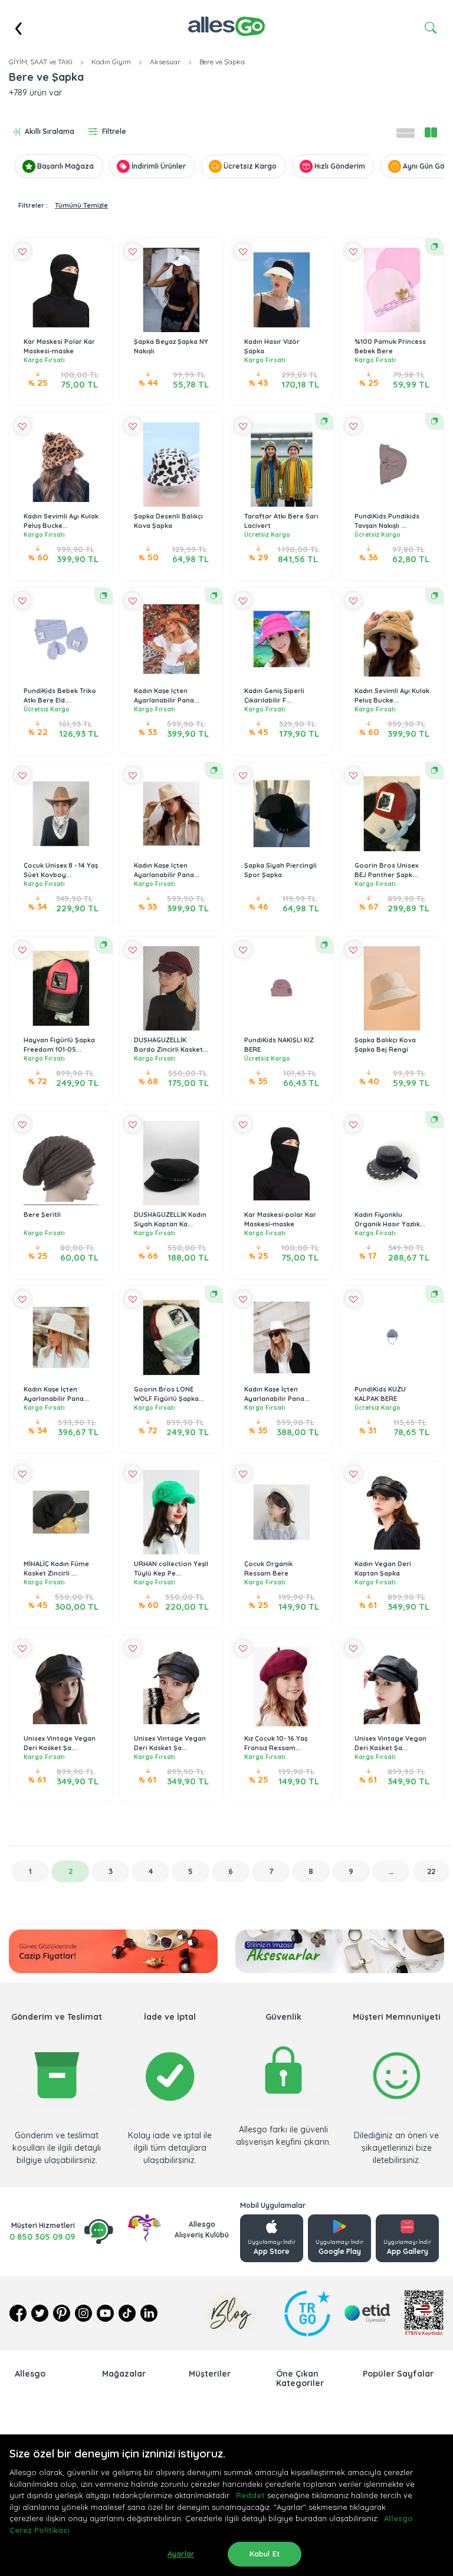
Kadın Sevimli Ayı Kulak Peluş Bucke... (61, 521)
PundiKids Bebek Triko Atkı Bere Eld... (60, 696)
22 (431, 1871)
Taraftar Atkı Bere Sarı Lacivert (281, 521)
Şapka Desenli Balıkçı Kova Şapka (168, 521)
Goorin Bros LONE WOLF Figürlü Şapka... (169, 1394)
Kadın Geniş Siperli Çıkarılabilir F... (274, 696)
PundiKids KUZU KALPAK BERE (380, 1394)
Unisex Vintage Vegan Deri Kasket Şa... (60, 1743)
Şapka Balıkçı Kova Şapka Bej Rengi (385, 1045)
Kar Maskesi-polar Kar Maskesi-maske (280, 1220)
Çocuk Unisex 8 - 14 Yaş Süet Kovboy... (61, 870)
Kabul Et (265, 2554)
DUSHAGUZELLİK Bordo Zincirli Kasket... (171, 1045)
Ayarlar (181, 2554)
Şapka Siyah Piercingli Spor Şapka (280, 870)
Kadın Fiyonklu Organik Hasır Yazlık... (390, 1220)
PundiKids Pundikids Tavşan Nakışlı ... (387, 521)
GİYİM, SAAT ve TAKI (41, 62)
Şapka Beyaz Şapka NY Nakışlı (171, 347)
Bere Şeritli (42, 1215)
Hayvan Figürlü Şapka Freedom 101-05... (59, 1045)
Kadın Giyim (111, 62)
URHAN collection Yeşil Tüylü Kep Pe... (171, 1569)
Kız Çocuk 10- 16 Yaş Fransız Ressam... (276, 1743)
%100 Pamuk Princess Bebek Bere (390, 347)
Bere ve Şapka (222, 62)
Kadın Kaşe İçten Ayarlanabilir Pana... (56, 1394)
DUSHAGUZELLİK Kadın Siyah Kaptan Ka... (170, 1220)
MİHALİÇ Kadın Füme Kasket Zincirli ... (56, 1569)
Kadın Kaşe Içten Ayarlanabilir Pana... (167, 696)
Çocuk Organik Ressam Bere (268, 1569)
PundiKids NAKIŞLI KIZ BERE (279, 1045)
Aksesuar (165, 62)
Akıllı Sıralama (50, 131)
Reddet (250, 2495)
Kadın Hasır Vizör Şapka (272, 347)
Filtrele (114, 131)
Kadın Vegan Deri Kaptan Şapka (383, 1569)
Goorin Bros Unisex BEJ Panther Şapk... (386, 870)
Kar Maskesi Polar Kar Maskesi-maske (59, 347)
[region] (226, 2505)
